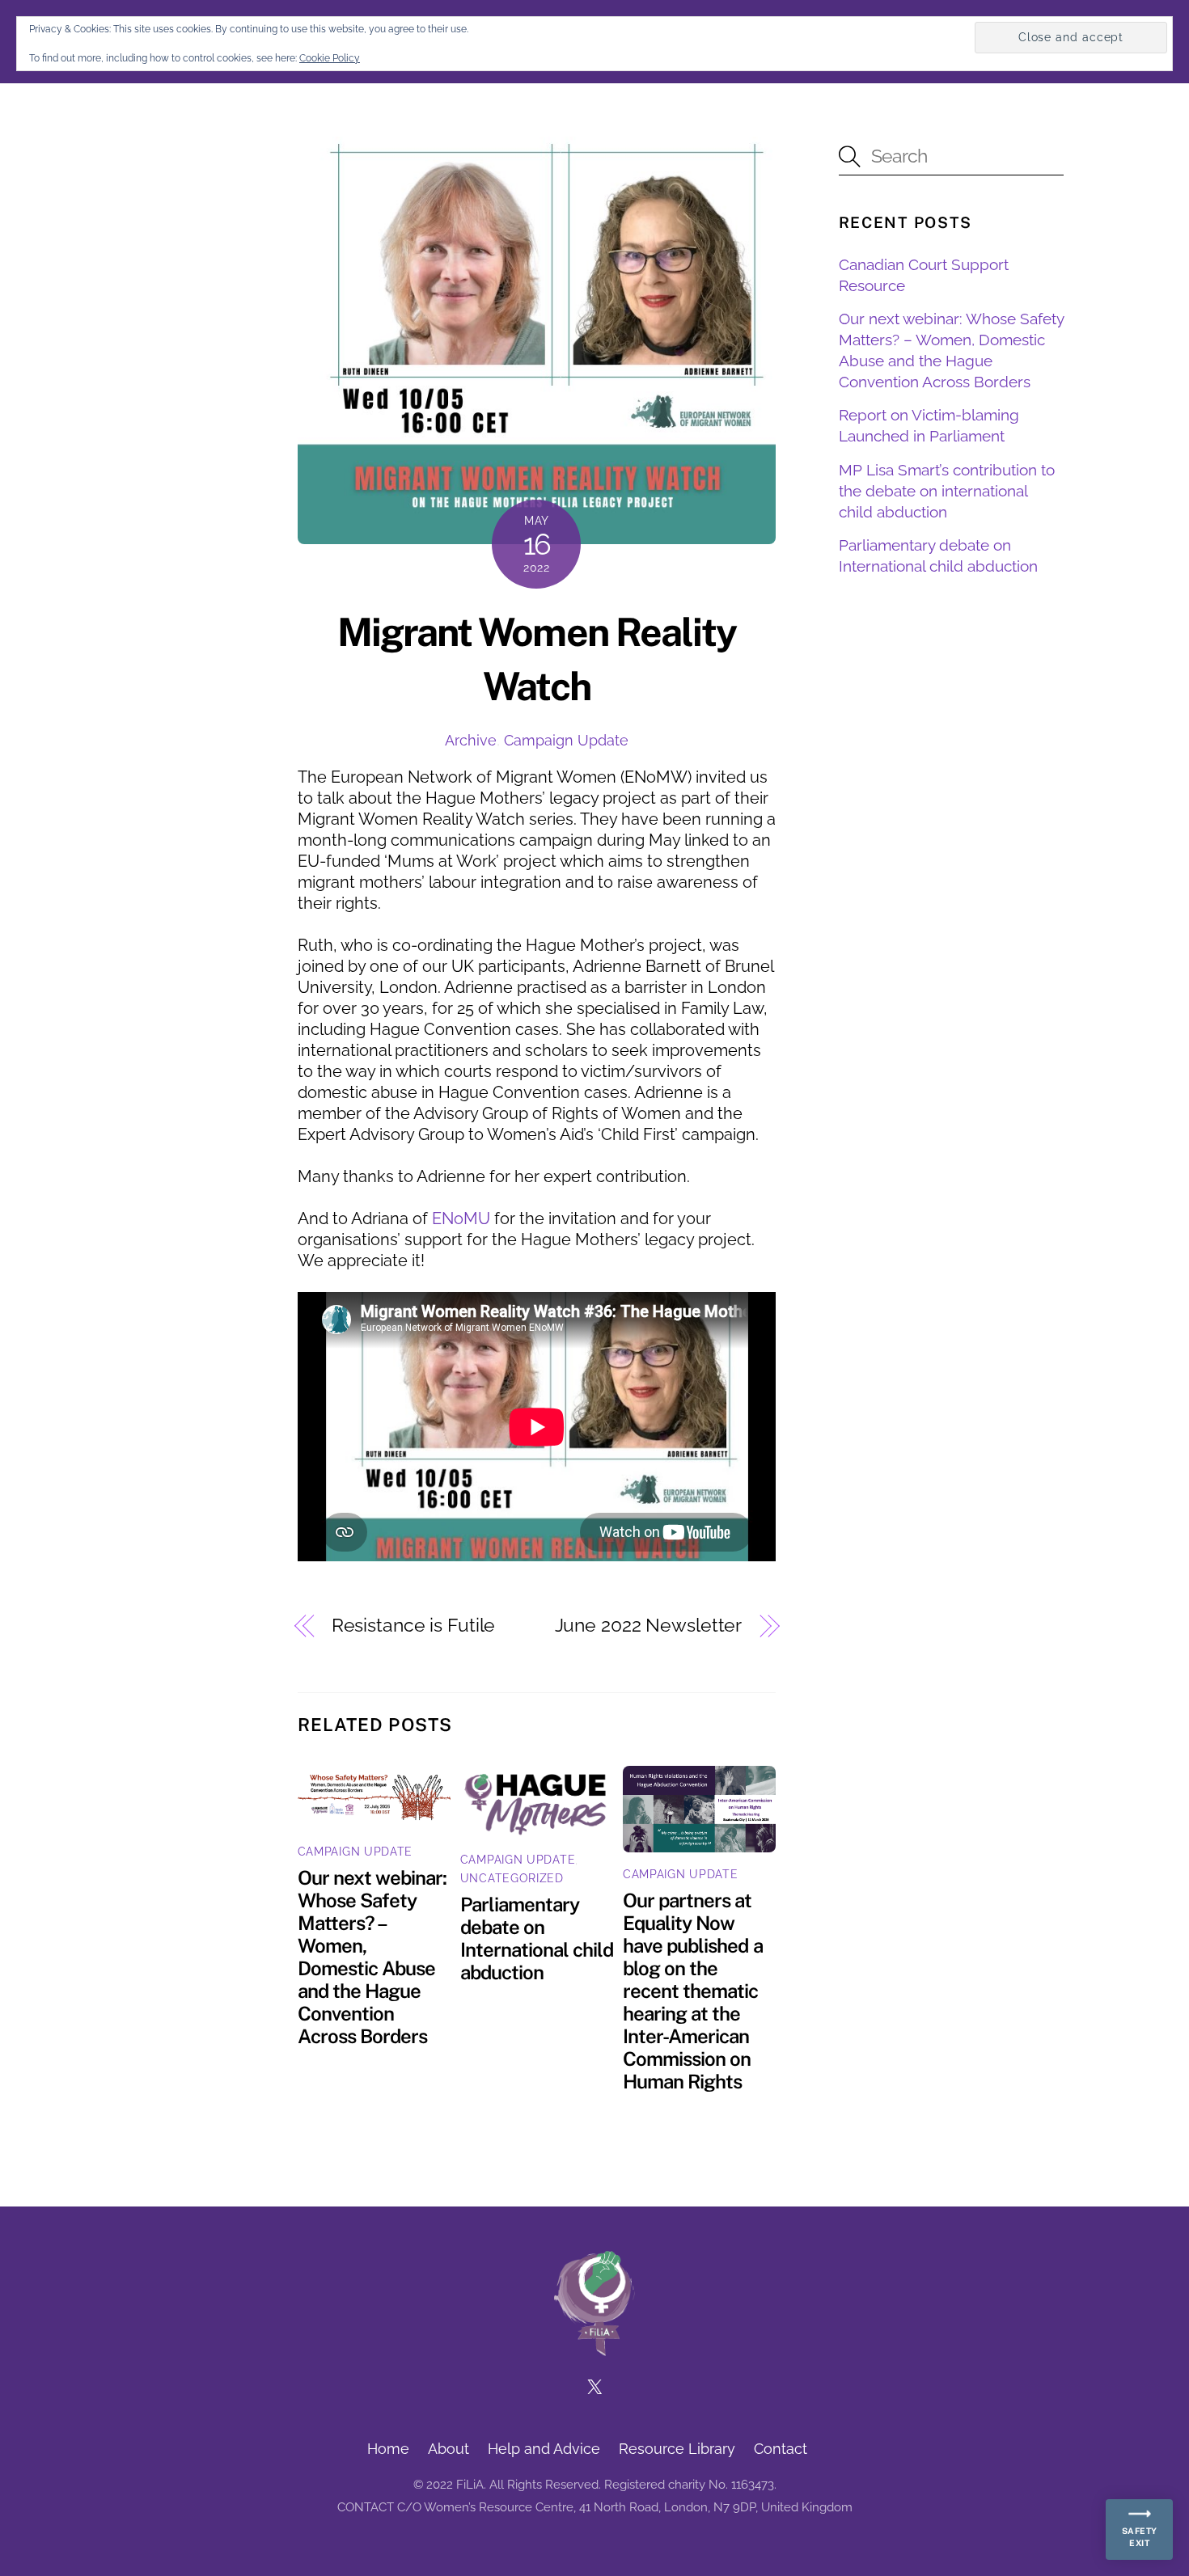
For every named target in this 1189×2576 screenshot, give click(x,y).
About (449, 2449)
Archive (471, 740)
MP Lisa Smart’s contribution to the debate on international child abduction (947, 490)
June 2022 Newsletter (648, 1625)
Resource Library (677, 2449)
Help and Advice (544, 2449)
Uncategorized (512, 1878)
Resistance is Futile (414, 1625)
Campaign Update (566, 740)
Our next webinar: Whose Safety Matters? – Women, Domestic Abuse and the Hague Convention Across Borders (372, 1957)
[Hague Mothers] (594, 2348)
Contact (781, 2449)
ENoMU (461, 1218)
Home (388, 2449)
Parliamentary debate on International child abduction (537, 1938)
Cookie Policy (330, 58)
